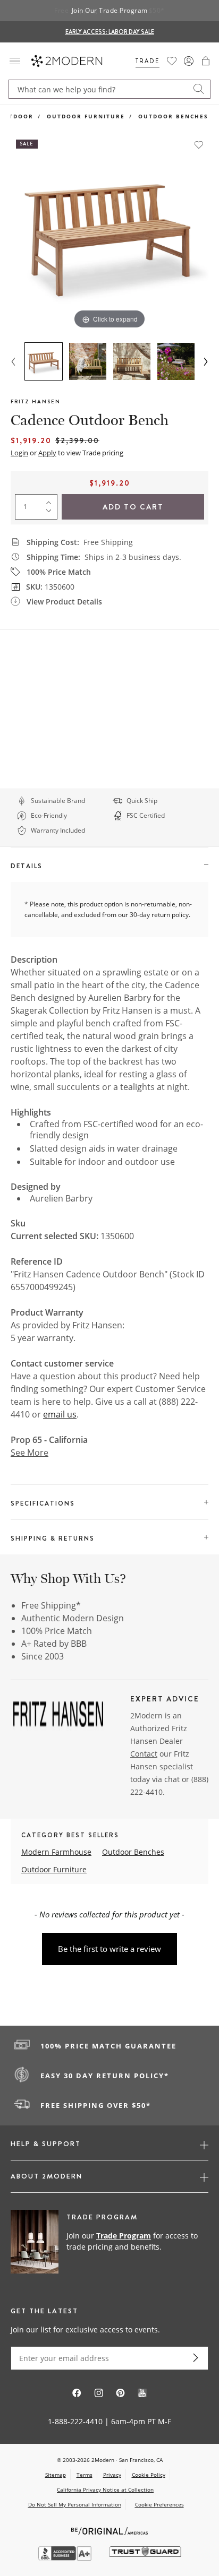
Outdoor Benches (173, 116)
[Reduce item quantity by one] (51, 513)
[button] (206, 61)
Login (19, 453)
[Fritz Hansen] (58, 1717)
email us (60, 1414)
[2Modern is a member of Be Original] (110, 2530)
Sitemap (56, 2475)
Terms (85, 2475)
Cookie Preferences (159, 2505)
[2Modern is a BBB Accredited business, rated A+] (66, 2558)
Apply (47, 453)
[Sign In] (189, 61)
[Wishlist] (172, 61)
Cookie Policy (149, 2475)
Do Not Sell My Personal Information (75, 2504)
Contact (144, 1754)
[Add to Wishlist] (199, 145)
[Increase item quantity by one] (51, 500)
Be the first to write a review (109, 1949)
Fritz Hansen (36, 401)
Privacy (112, 2475)
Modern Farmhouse (56, 1852)
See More (30, 1453)
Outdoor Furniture (86, 116)
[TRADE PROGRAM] (109, 2242)
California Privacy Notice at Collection (105, 2489)
